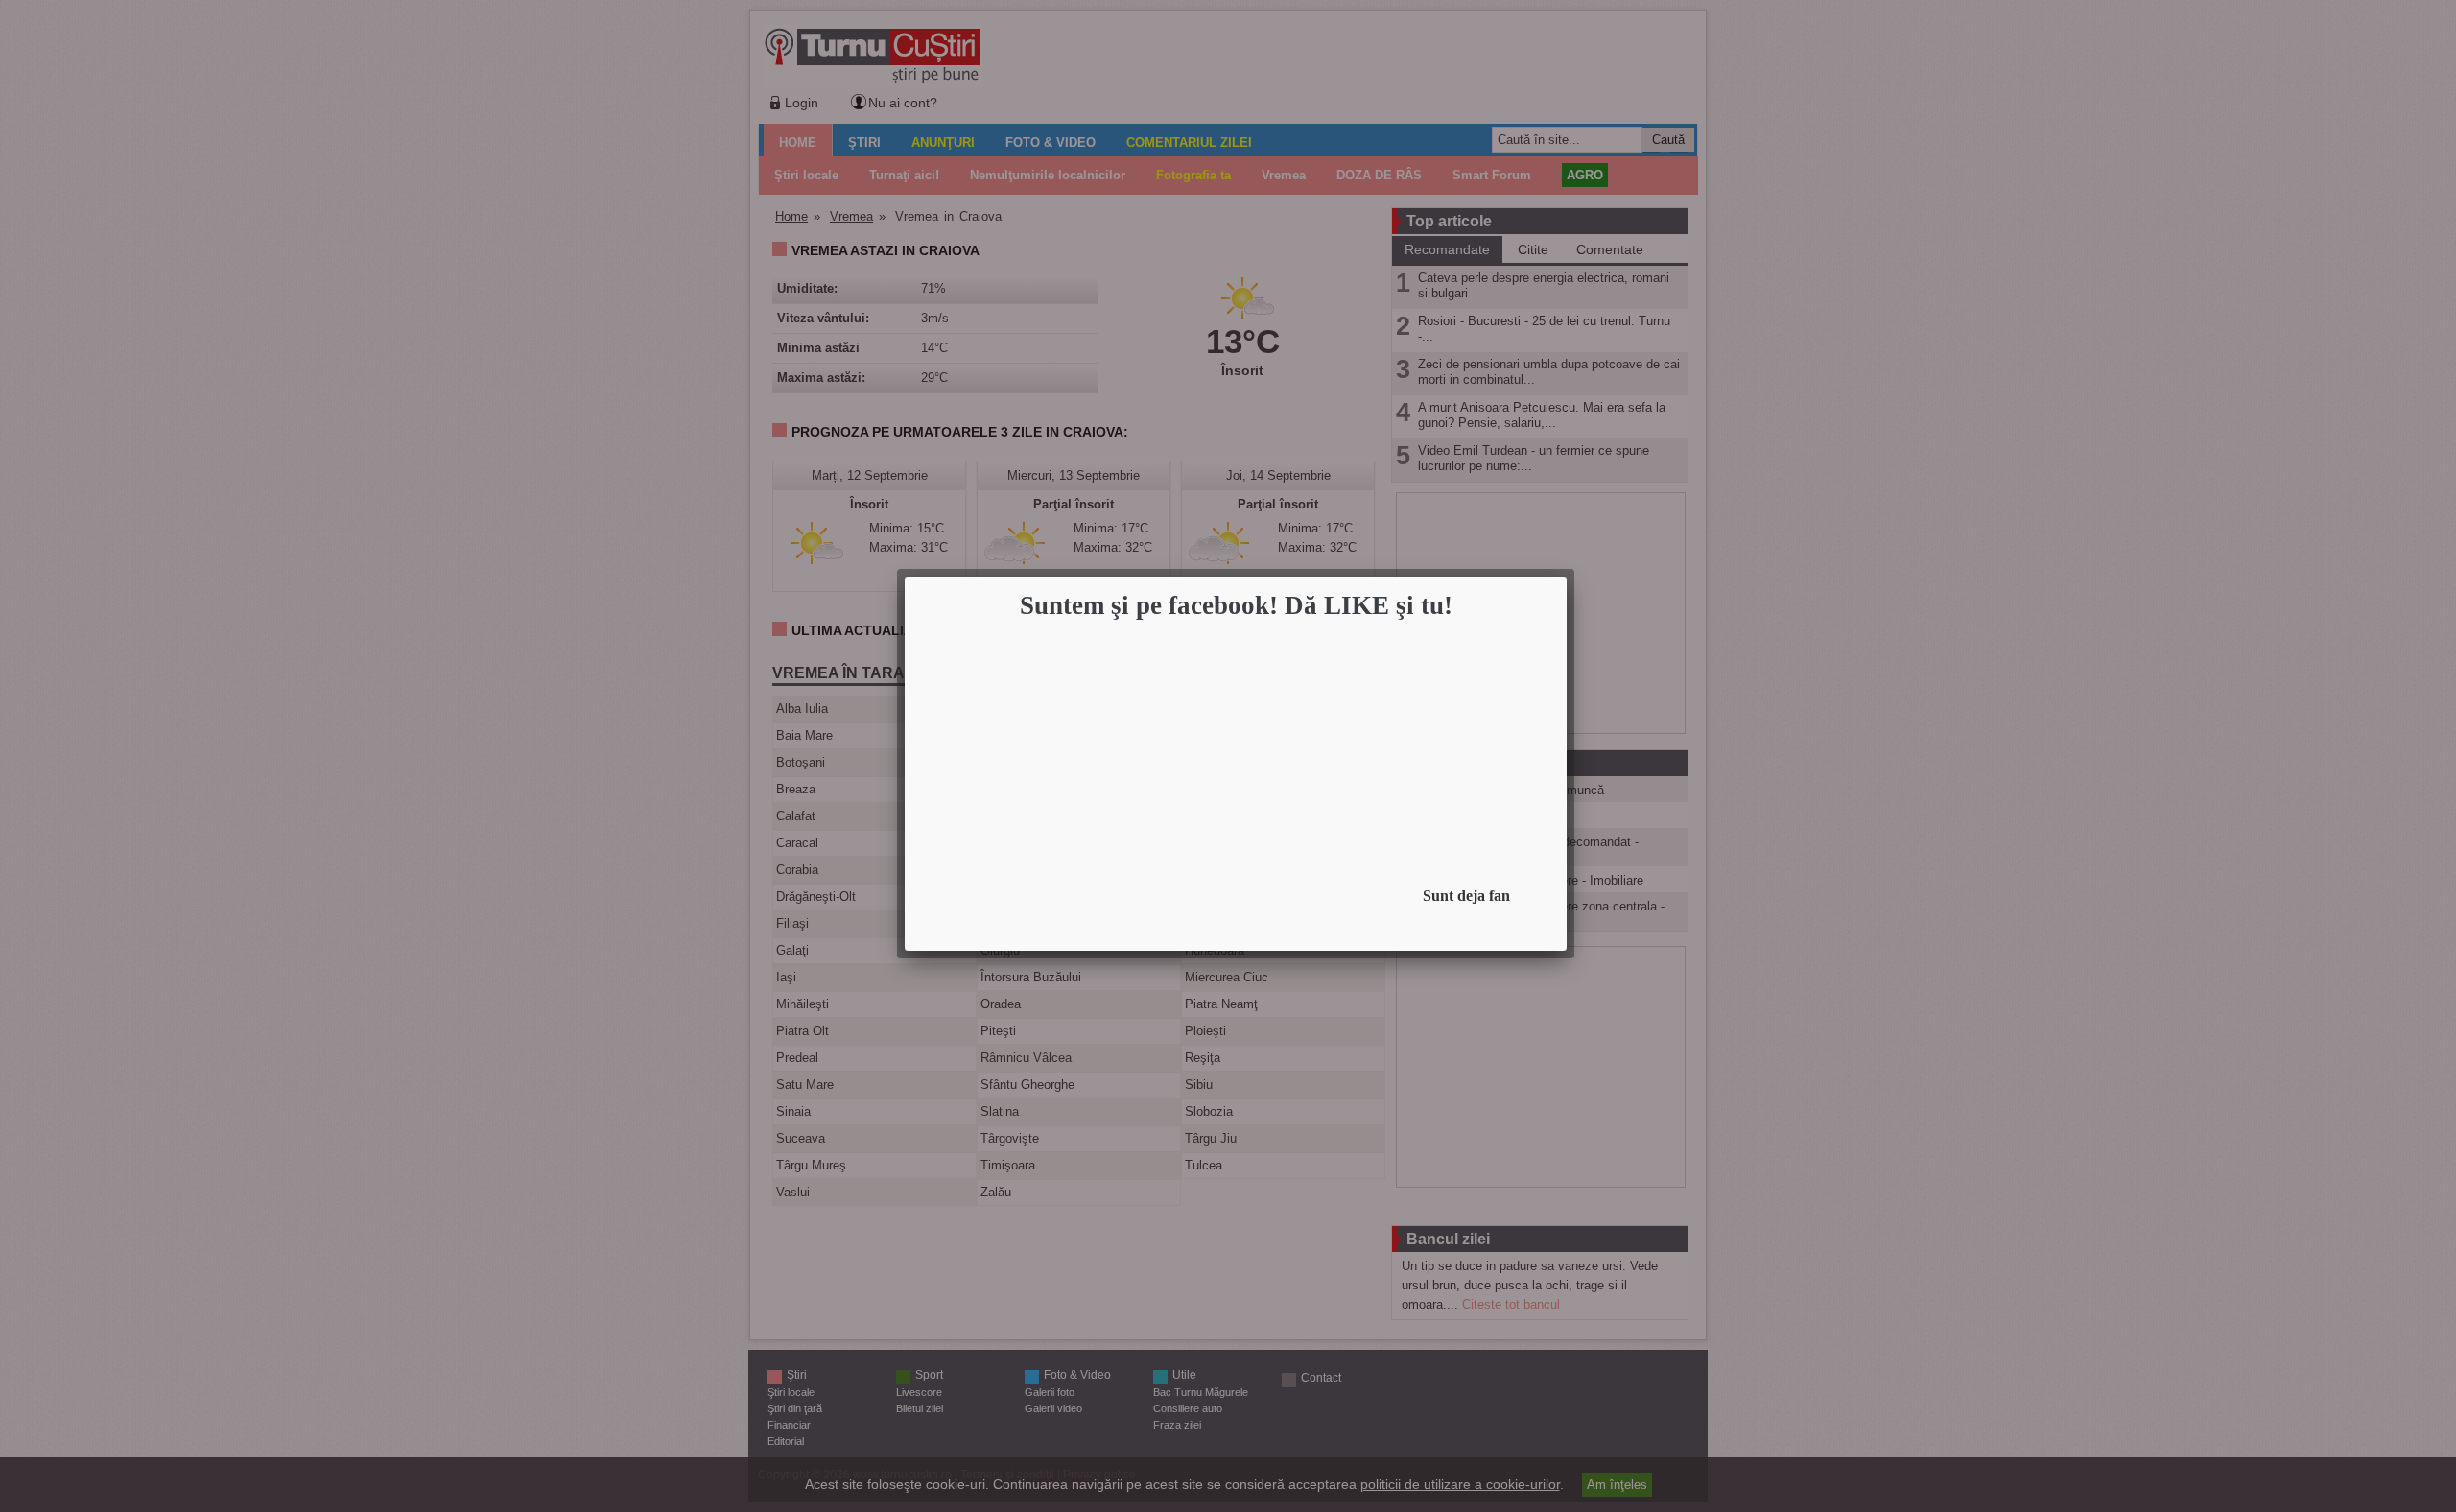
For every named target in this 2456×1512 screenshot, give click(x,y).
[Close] (1561, 582)
